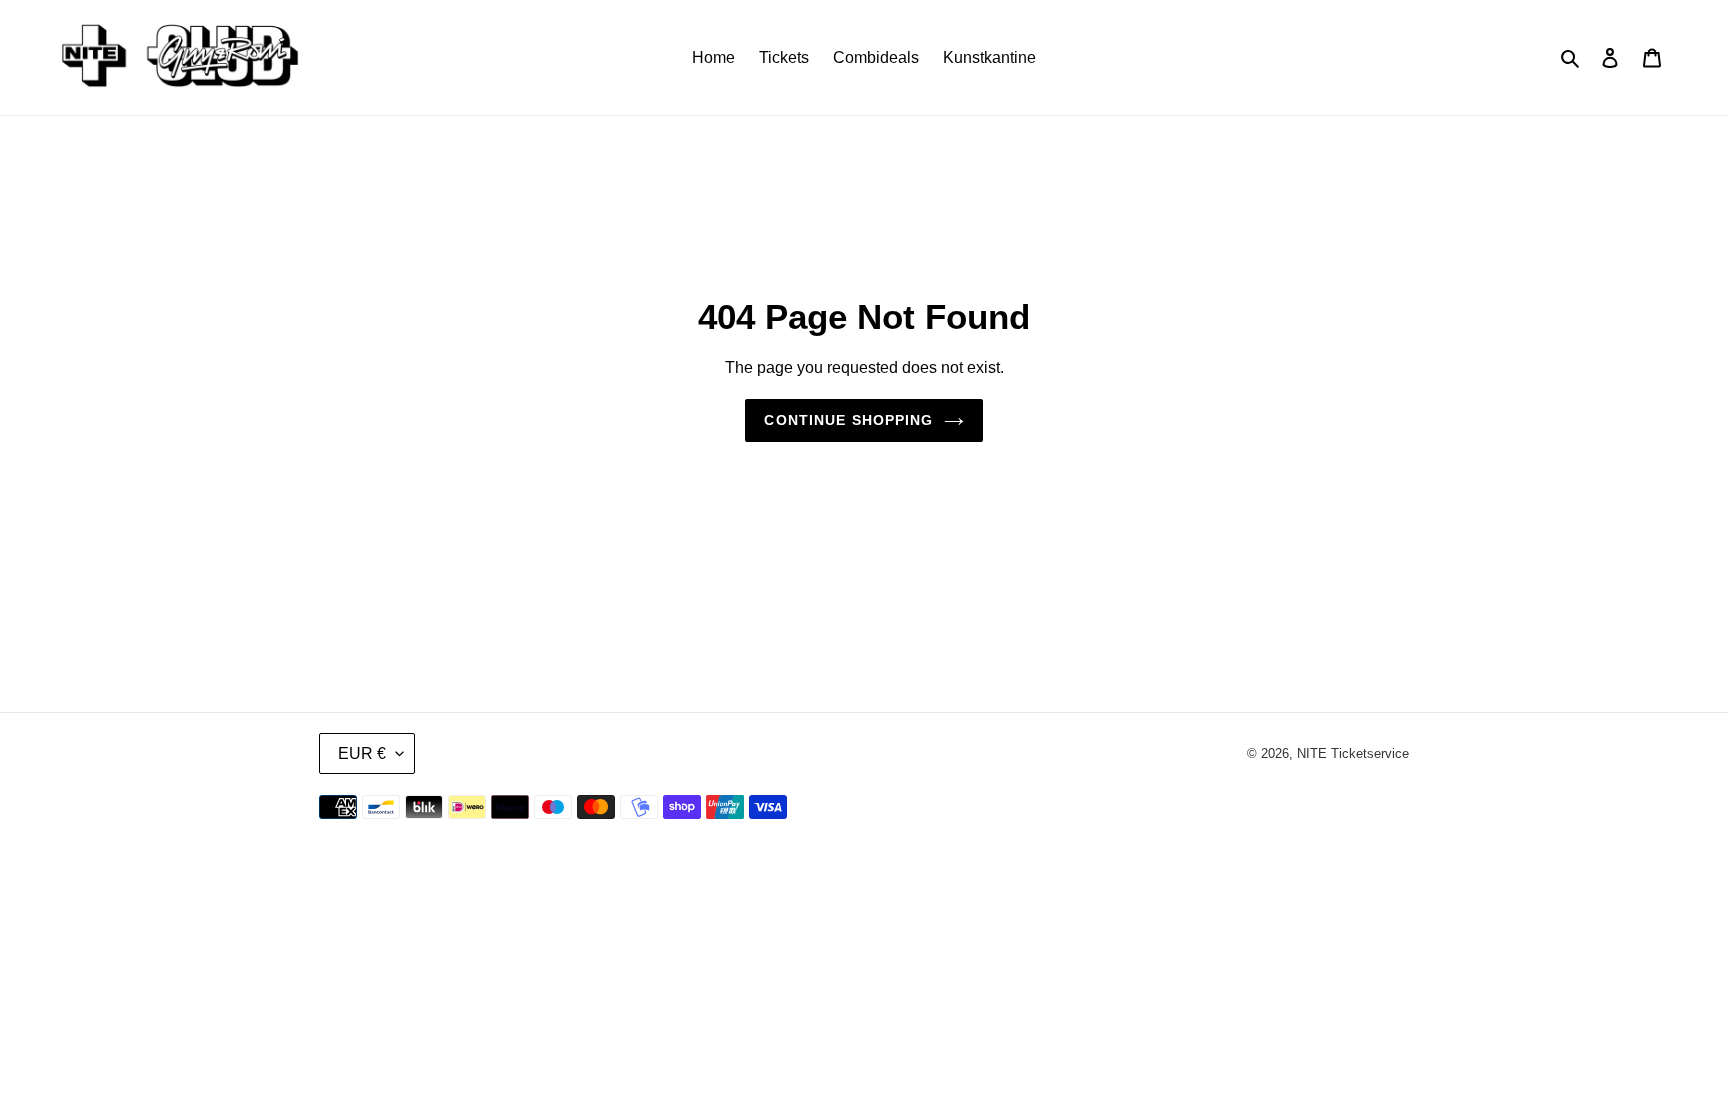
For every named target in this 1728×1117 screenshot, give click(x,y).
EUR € (362, 753)
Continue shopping (848, 420)
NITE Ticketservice (1353, 753)
